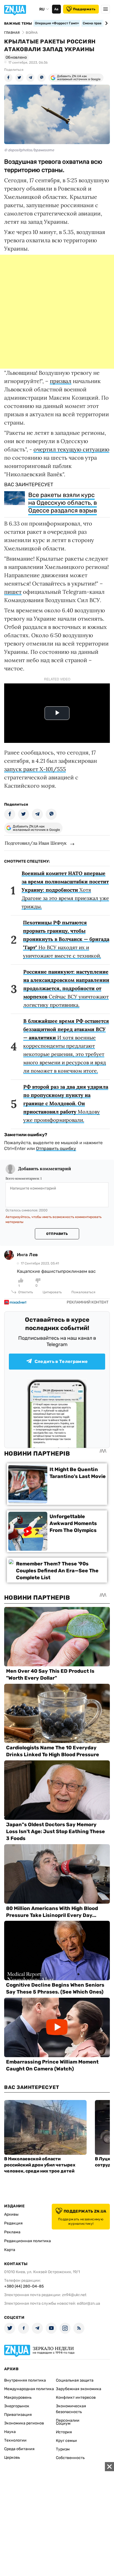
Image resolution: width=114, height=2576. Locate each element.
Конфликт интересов (76, 2397)
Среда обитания (19, 2449)
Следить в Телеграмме (61, 1361)
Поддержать (84, 9)
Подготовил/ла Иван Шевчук (36, 843)
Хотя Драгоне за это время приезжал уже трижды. (65, 890)
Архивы (11, 2214)
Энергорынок (17, 2406)
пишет (13, 592)
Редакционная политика (28, 2241)
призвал (61, 381)
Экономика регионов (24, 2423)
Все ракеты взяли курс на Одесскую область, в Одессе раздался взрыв (63, 503)
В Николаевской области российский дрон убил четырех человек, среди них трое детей (40, 2165)
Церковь (12, 2457)
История (64, 2432)
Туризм (63, 2449)
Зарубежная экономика (79, 2389)
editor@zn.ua (89, 2303)
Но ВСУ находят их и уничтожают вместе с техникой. (66, 939)
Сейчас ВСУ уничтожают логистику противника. (66, 988)
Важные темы (18, 24)
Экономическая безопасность (71, 2409)
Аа (56, 9)
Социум (63, 2423)
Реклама (12, 2232)
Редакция (13, 2223)
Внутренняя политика (25, 2380)
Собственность (70, 2458)
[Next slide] (106, 23)
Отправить (57, 1234)
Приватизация (18, 2415)
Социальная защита (75, 2380)
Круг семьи (66, 2441)
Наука (10, 2432)
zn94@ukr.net (74, 2295)
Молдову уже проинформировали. (66, 1103)
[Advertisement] (57, 312)
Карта (10, 2250)
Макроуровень (18, 2397)
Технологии (15, 2440)
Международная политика (29, 2389)
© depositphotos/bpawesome (29, 150)
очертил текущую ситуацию (71, 449)
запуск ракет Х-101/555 (35, 769)
